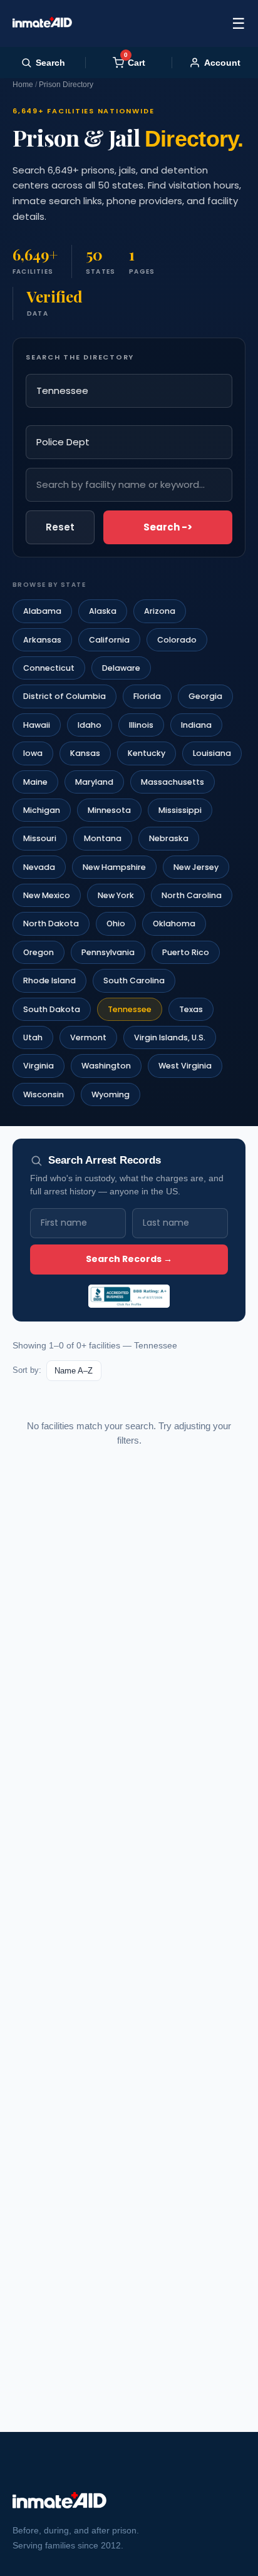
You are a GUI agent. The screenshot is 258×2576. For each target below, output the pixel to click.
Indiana (196, 725)
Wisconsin (44, 1094)
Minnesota (109, 810)
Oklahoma (174, 923)
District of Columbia (64, 696)
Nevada (39, 867)
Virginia (39, 1066)
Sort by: (27, 1370)
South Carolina (134, 980)
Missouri (40, 838)
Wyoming (111, 1094)
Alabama (42, 611)
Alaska (103, 611)
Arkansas (42, 640)
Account (222, 63)
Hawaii (37, 725)
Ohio (116, 923)
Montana (103, 838)
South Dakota (52, 1009)
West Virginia (185, 1066)
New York (116, 895)
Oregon (39, 952)
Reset (60, 527)
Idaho (90, 725)
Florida (147, 696)
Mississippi (180, 810)
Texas (191, 1009)
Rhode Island (49, 980)
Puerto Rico (186, 952)
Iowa (33, 753)
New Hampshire (114, 867)
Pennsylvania (108, 952)
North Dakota (51, 923)
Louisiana (212, 753)
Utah (33, 1037)
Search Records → (129, 1259)
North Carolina (192, 895)
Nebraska (169, 838)
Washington (106, 1066)
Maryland (94, 782)
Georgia (205, 696)
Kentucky (147, 753)
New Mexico (47, 895)
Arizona (160, 611)
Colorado (177, 640)
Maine (35, 782)
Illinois (141, 725)
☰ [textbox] (239, 23)
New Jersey (196, 867)
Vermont (88, 1037)
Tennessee (130, 1009)
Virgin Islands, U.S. (170, 1037)
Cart (135, 62)
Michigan (42, 810)
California (109, 640)
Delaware (121, 668)
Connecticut (49, 668)
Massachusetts (173, 782)
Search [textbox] (50, 63)
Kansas (85, 753)
